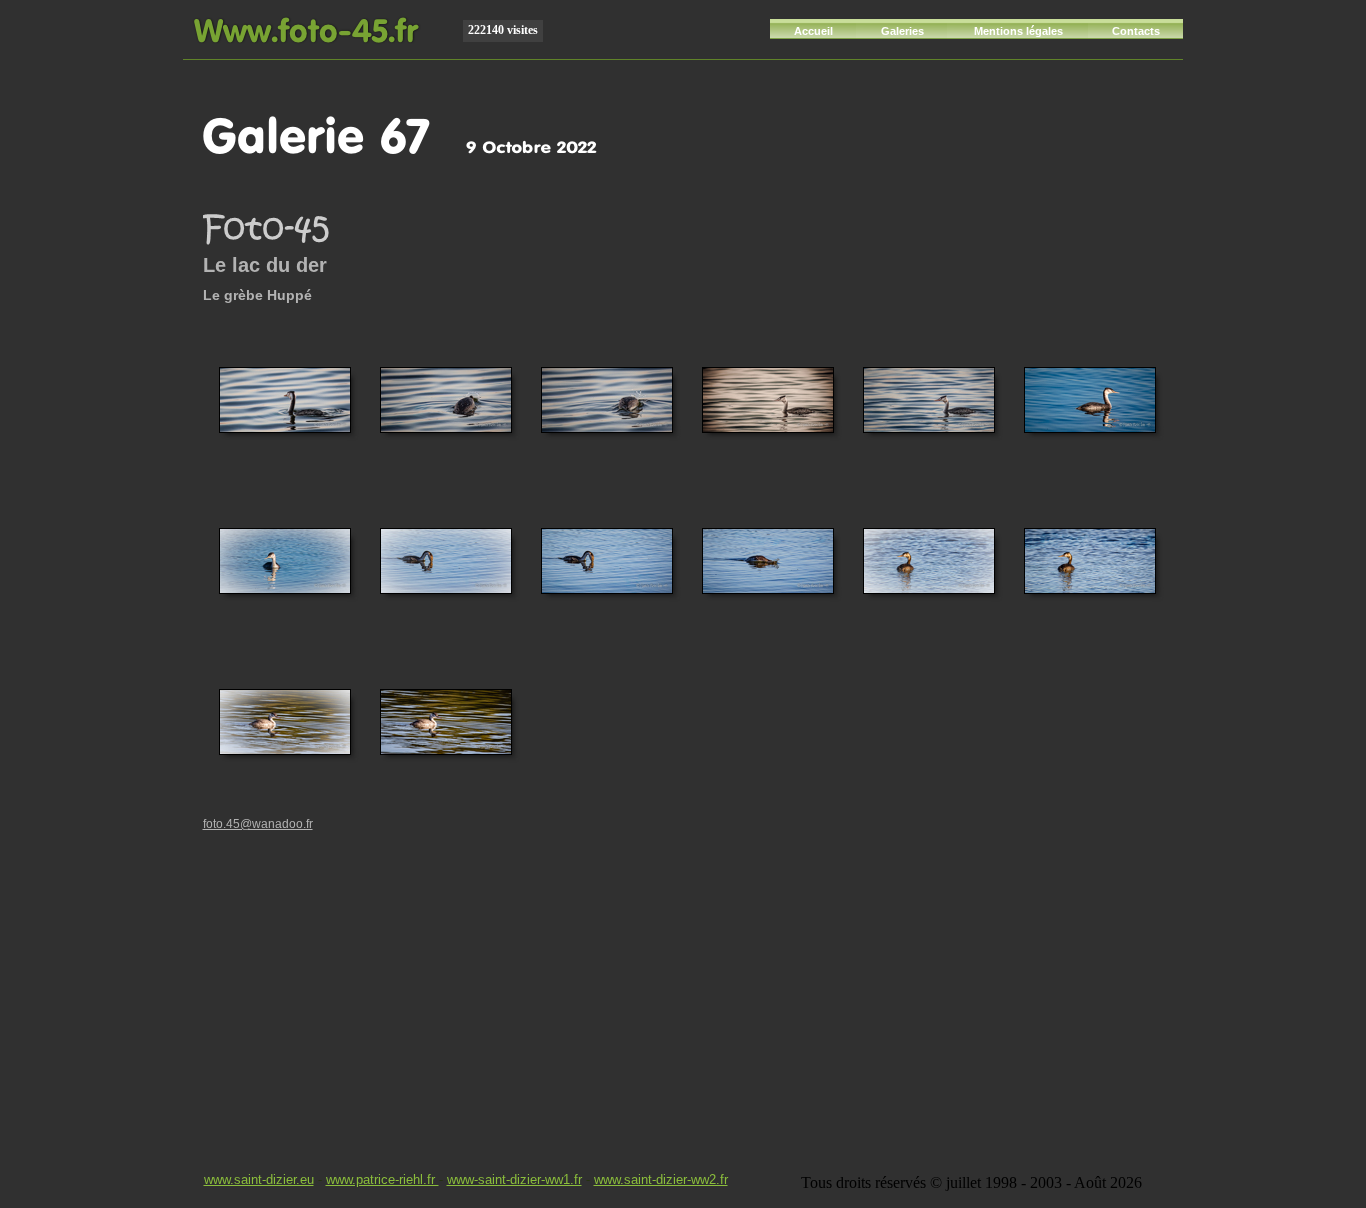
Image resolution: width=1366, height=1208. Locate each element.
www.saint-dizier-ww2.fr (661, 1179)
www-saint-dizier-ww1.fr (514, 1179)
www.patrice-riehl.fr (382, 1179)
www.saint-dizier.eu (259, 1179)
